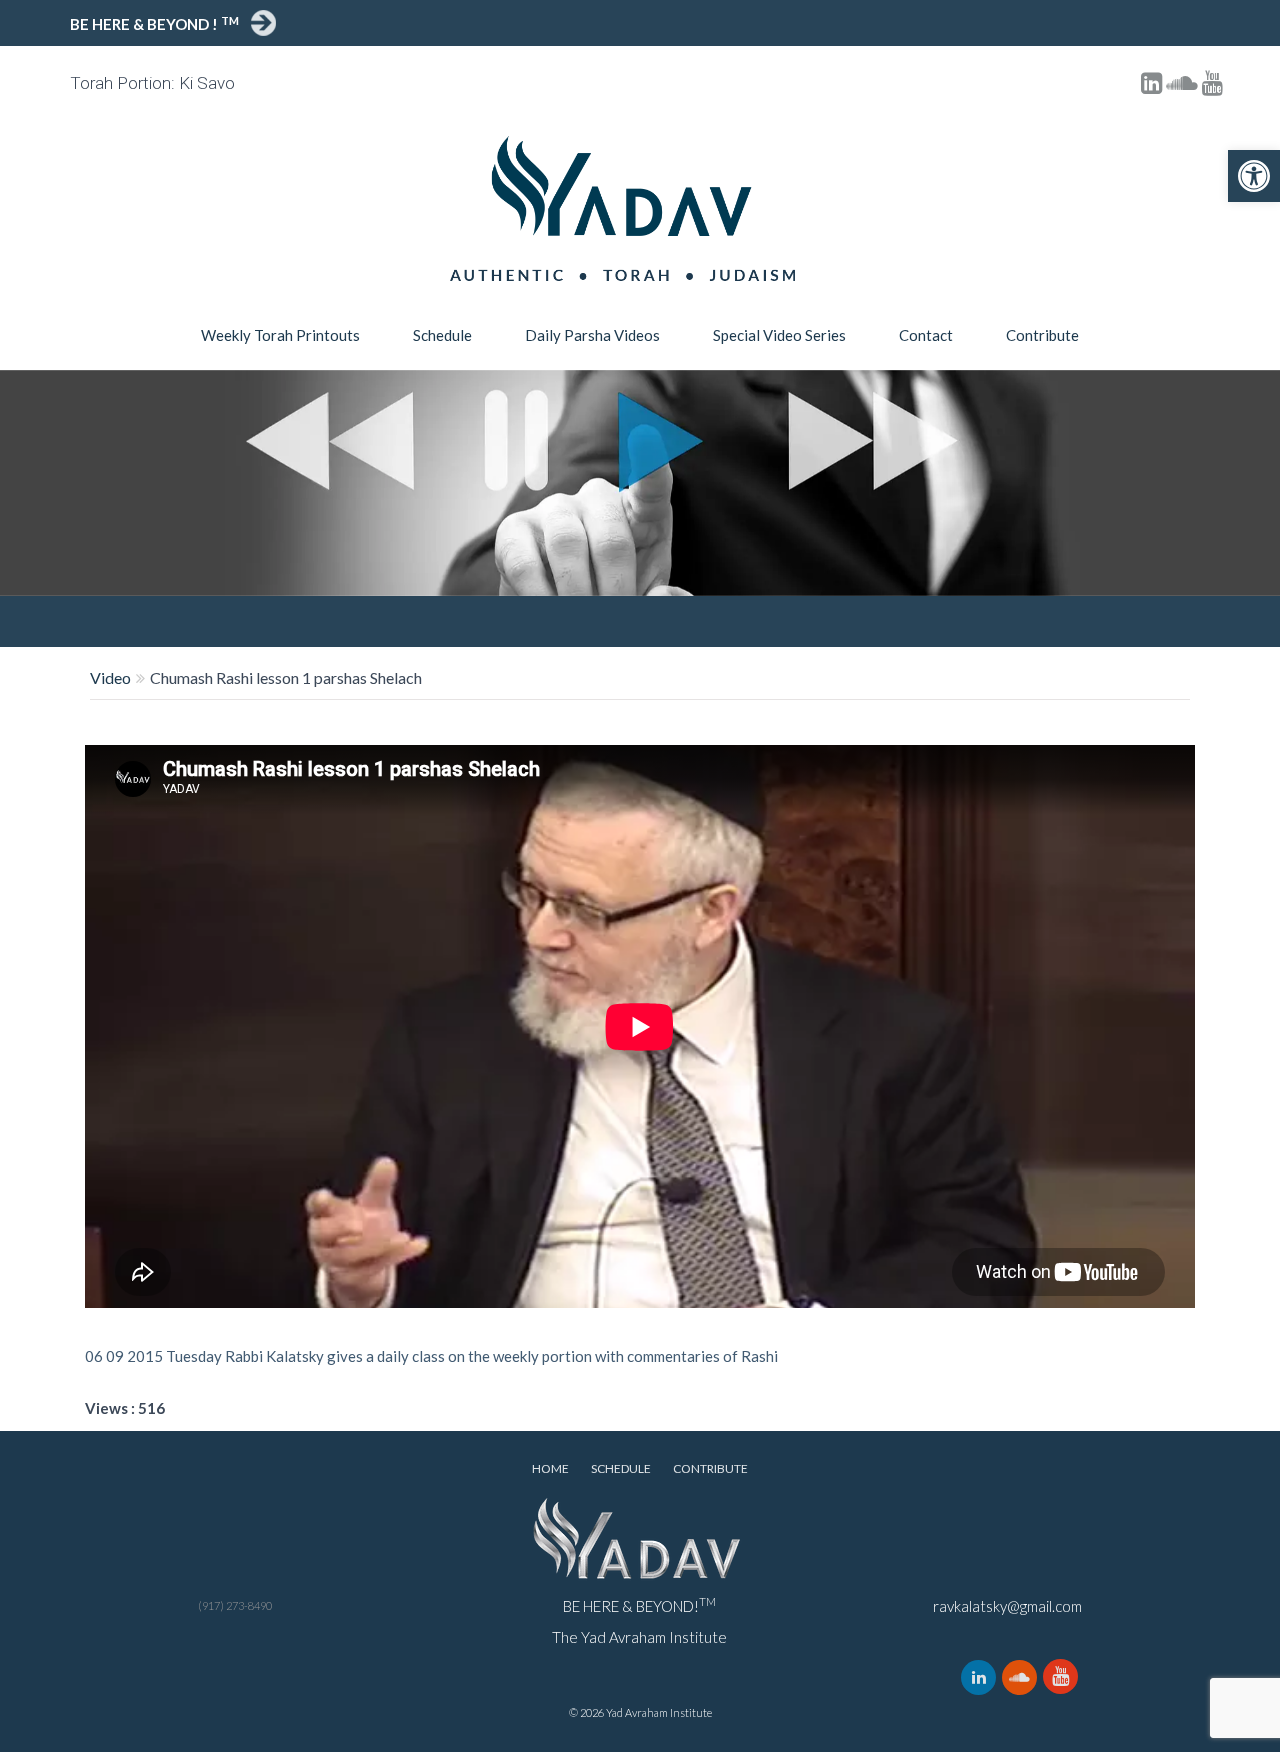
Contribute (1042, 335)
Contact (926, 335)
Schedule (442, 335)
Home (550, 1468)
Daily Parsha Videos (592, 335)
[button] (1254, 176)
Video (110, 677)
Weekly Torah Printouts (280, 335)
